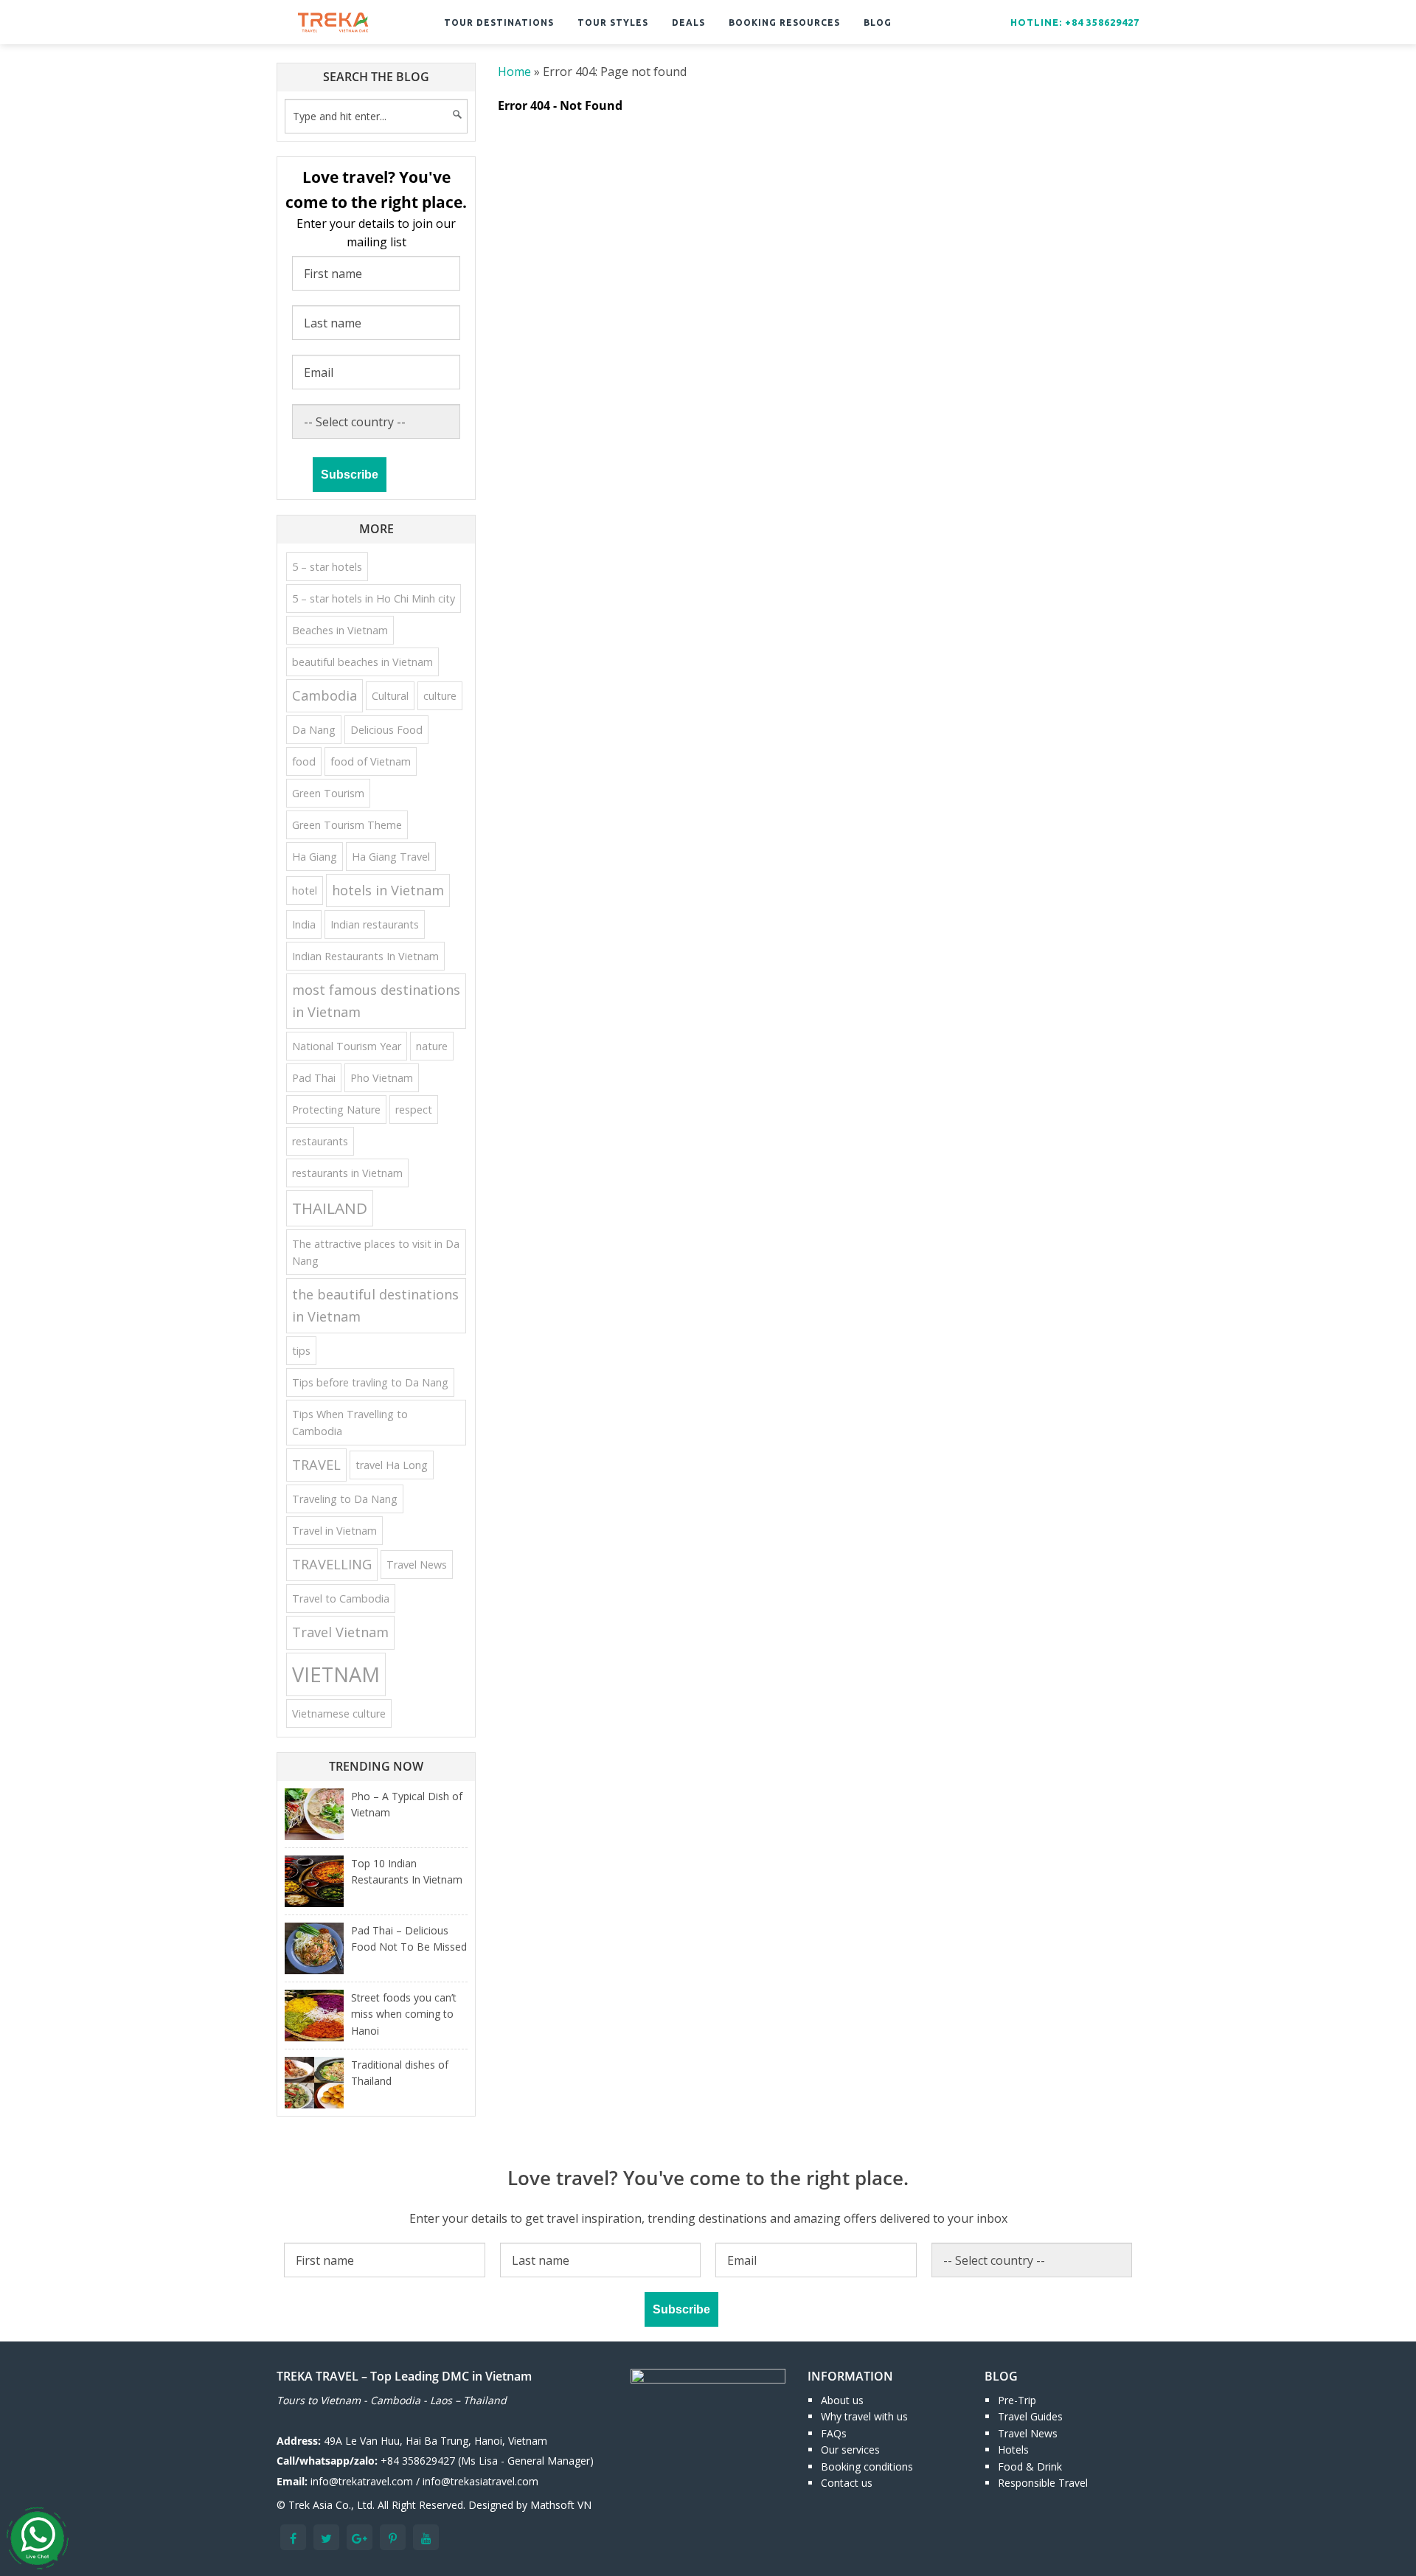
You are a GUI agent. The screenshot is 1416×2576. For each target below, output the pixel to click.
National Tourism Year (347, 1046)
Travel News (417, 1565)
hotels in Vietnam (388, 890)
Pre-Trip (1017, 2400)
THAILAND (330, 1208)
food (304, 761)
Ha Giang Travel (391, 857)
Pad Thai (314, 1078)
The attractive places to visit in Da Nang (376, 1252)
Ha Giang (315, 857)
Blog (878, 22)
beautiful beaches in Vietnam (362, 662)
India (304, 924)
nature (432, 1046)
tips (301, 1351)
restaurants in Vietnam (347, 1173)
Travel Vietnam (340, 1632)
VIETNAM (336, 1674)
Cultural (390, 696)
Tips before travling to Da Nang (370, 1382)
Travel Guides (1030, 2416)
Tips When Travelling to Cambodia (350, 1423)
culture (440, 696)
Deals (688, 22)
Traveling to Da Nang (345, 1499)
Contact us (847, 2483)
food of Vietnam (371, 761)
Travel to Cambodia (341, 1598)
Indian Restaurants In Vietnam (365, 956)
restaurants (320, 1141)
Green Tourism (328, 793)
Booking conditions (867, 2466)
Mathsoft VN (561, 2505)
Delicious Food (386, 730)
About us (842, 2400)
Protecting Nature (336, 1110)
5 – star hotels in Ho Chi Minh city (374, 598)
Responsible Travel (1043, 2483)
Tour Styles (613, 22)
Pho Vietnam (382, 1078)
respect (414, 1110)
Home (514, 72)
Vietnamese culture (339, 1714)
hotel (305, 891)
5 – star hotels (327, 567)
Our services (850, 2450)
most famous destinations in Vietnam (376, 1000)
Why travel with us (864, 2416)
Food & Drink (1030, 2466)
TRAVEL (316, 1465)
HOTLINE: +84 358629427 (1075, 22)
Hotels (1013, 2450)
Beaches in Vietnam (340, 630)
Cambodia (324, 695)
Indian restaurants (375, 924)
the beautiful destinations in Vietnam (375, 1305)
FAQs (834, 2433)
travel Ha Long (392, 1465)
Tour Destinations (499, 22)
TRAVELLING (332, 1564)
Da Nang (314, 730)
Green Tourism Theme (347, 825)
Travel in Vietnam (334, 1531)
